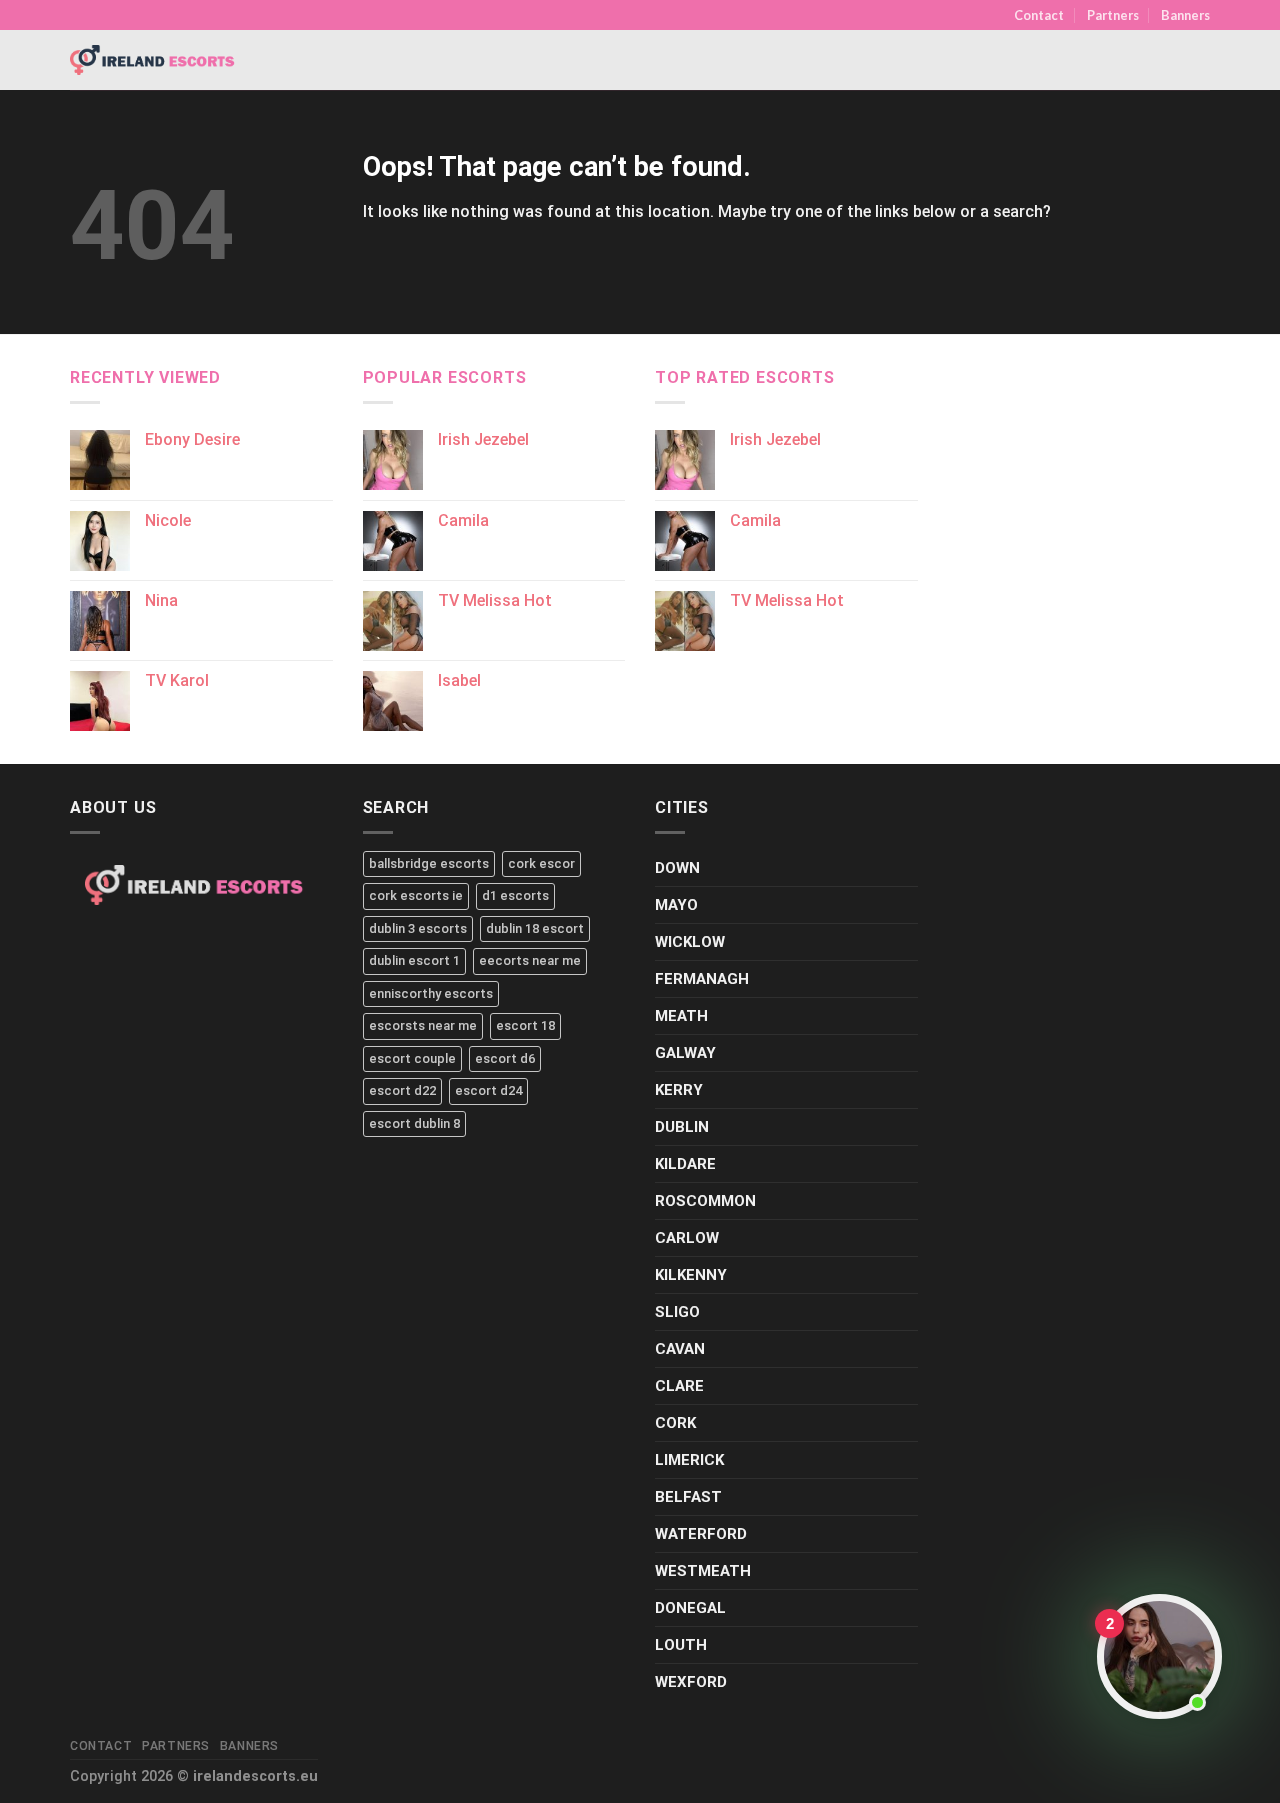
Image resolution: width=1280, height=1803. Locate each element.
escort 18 (525, 1025)
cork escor (541, 863)
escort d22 (402, 1090)
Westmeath (703, 1571)
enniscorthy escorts (431, 993)
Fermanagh (702, 979)
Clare (679, 1386)
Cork (675, 1423)
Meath (681, 1016)
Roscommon (705, 1201)
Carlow (687, 1238)
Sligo (677, 1312)
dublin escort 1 (414, 960)
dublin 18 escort (535, 928)
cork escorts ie (416, 895)
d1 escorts (515, 895)
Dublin (682, 1127)
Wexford (691, 1682)
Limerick (689, 1460)
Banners (1185, 15)
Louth (681, 1645)
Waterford (701, 1534)
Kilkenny (691, 1275)
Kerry (679, 1090)
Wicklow (690, 942)
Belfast (688, 1497)
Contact (1039, 15)
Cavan (680, 1349)
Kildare (685, 1164)
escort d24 (488, 1090)
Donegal (690, 1608)
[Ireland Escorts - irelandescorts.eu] (153, 60)
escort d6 (505, 1058)
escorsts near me (423, 1025)
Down (677, 868)
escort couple (412, 1058)
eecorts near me (530, 960)
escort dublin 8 (414, 1123)
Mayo (676, 905)
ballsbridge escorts (429, 863)
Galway (685, 1053)
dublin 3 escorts (418, 928)
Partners (1113, 15)
